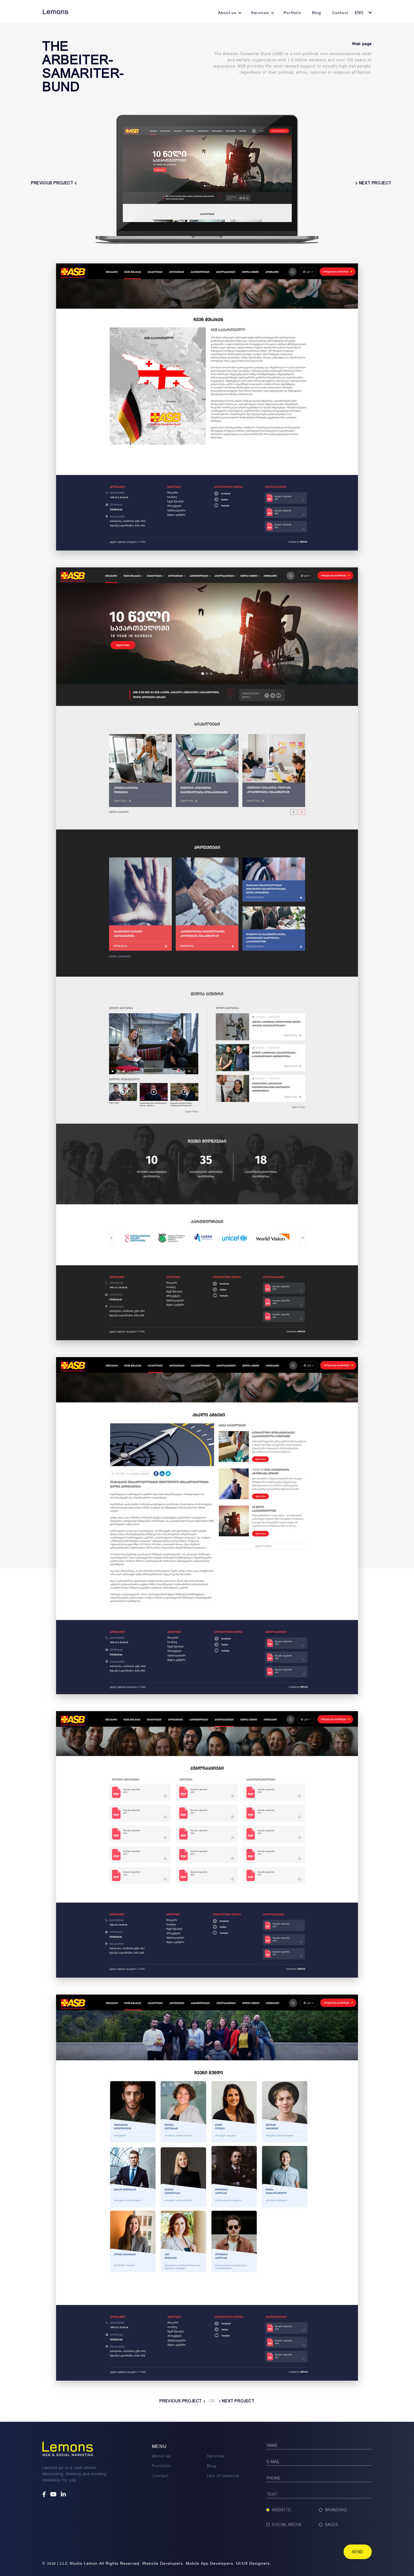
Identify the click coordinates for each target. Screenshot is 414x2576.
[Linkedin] (64, 2495)
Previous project (181, 2401)
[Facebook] (45, 2495)
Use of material (223, 2476)
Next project (238, 2401)
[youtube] (54, 2495)
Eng (359, 13)
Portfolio (292, 13)
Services (260, 13)
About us (227, 13)
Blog (317, 13)
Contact (340, 13)
